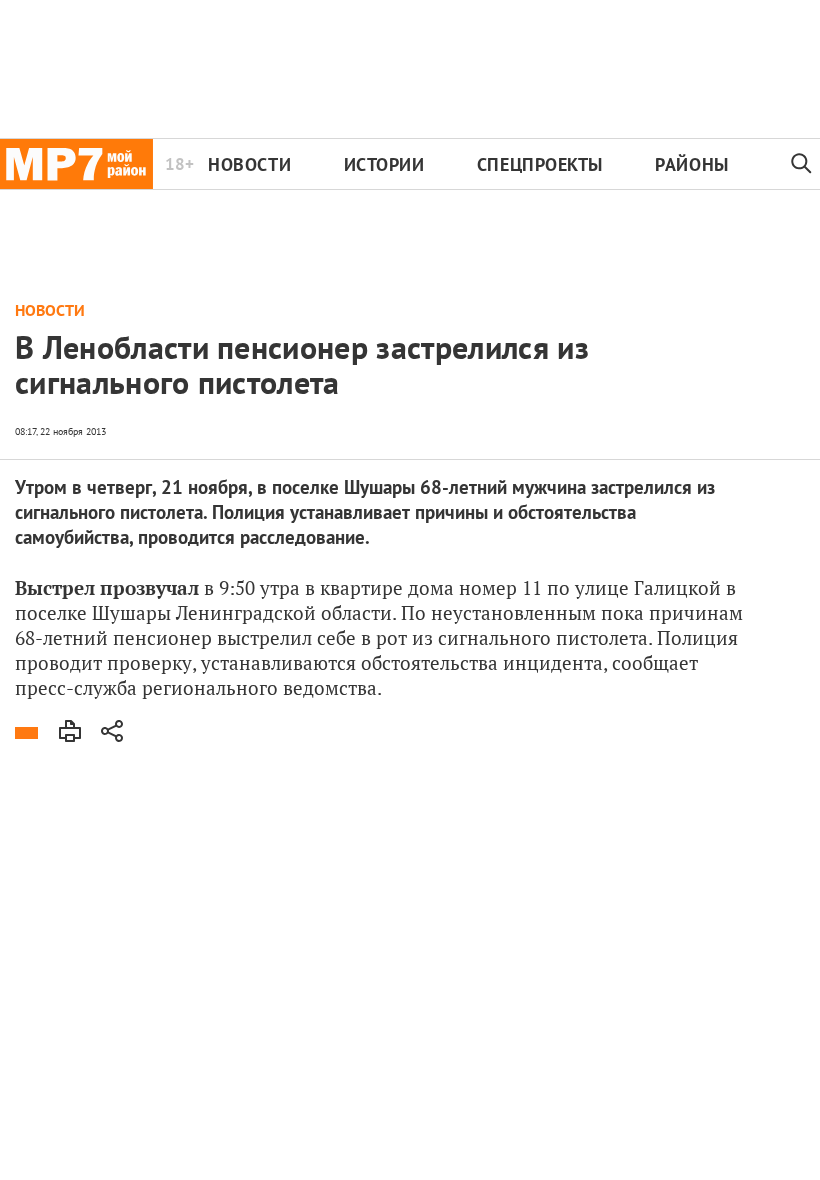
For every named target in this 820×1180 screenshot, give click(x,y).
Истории (384, 164)
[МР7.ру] (76, 164)
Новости (249, 164)
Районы (691, 164)
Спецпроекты (540, 164)
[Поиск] (801, 164)
